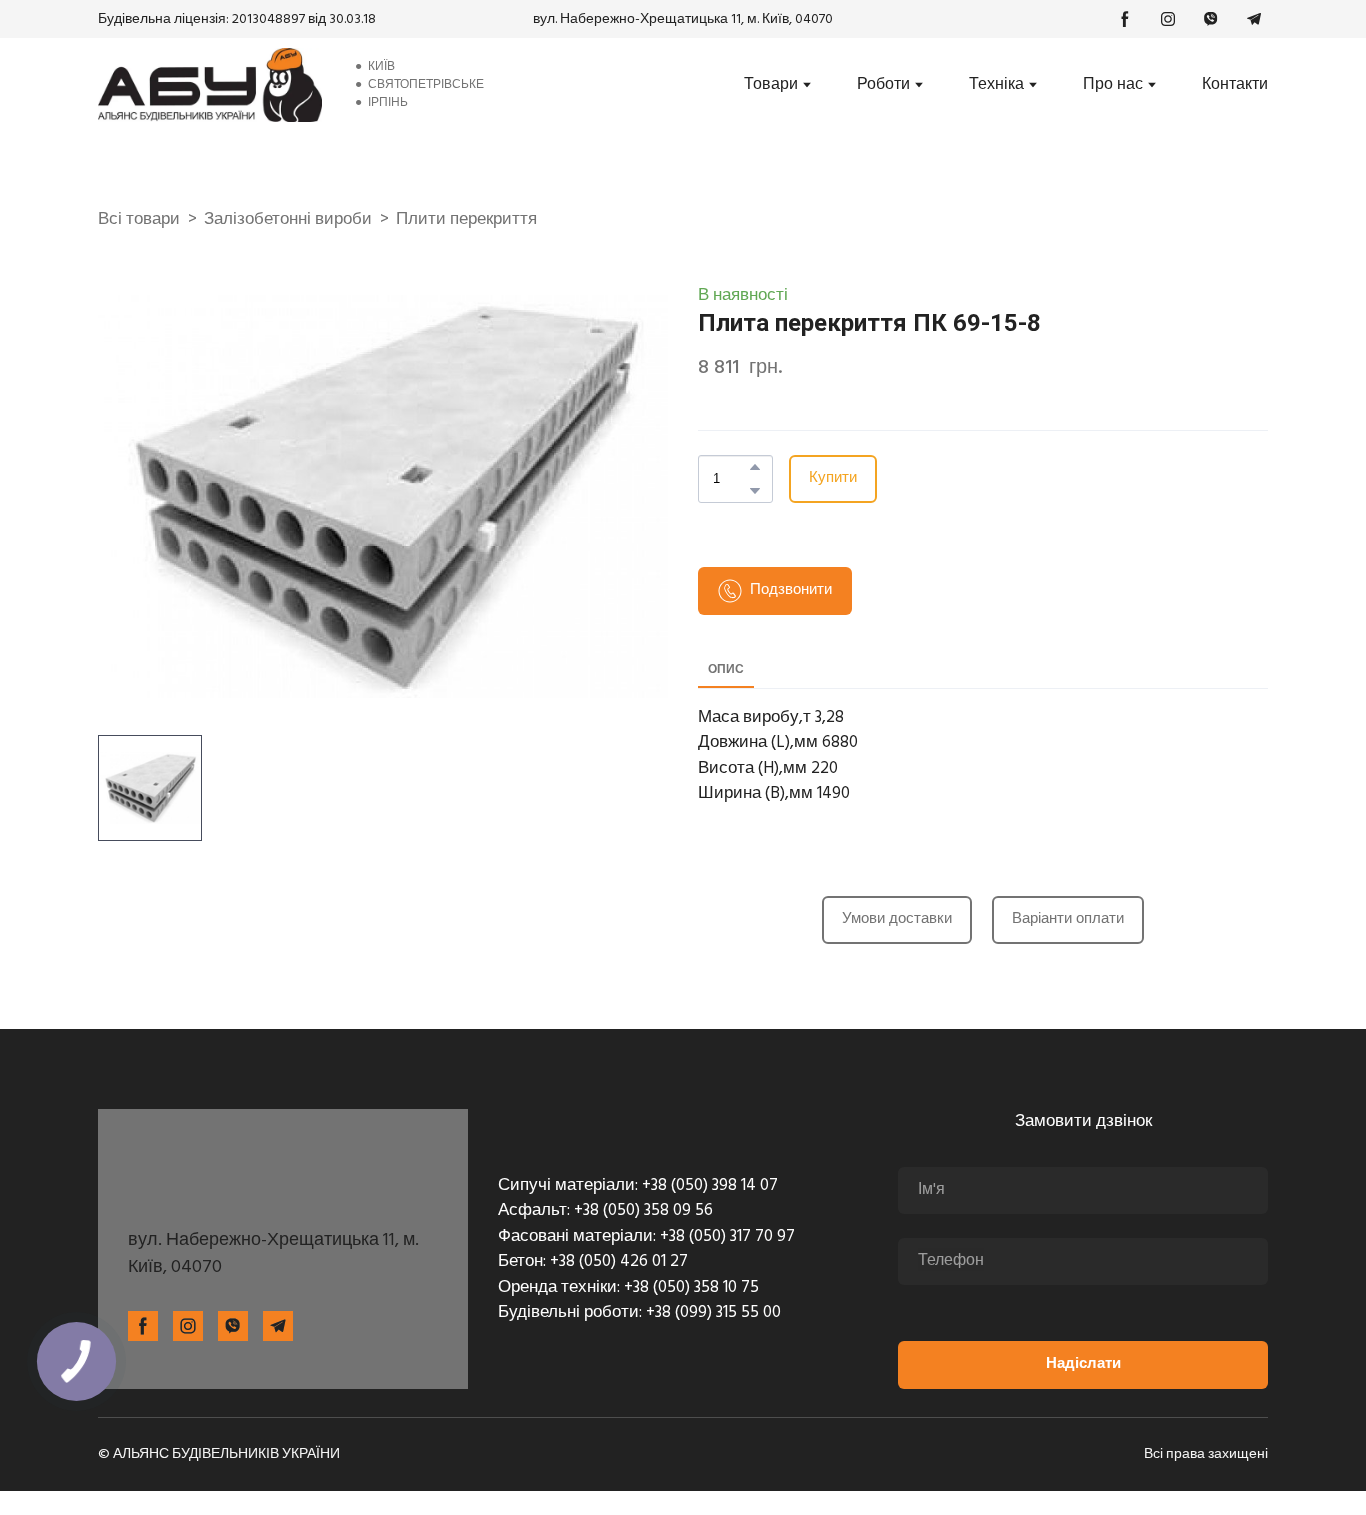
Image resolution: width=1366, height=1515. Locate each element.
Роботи (883, 85)
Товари (771, 85)
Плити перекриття (466, 220)
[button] (1125, 19)
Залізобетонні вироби (288, 220)
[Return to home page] (210, 85)
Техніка (996, 85)
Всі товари (139, 220)
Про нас (1113, 85)
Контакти (1235, 85)
